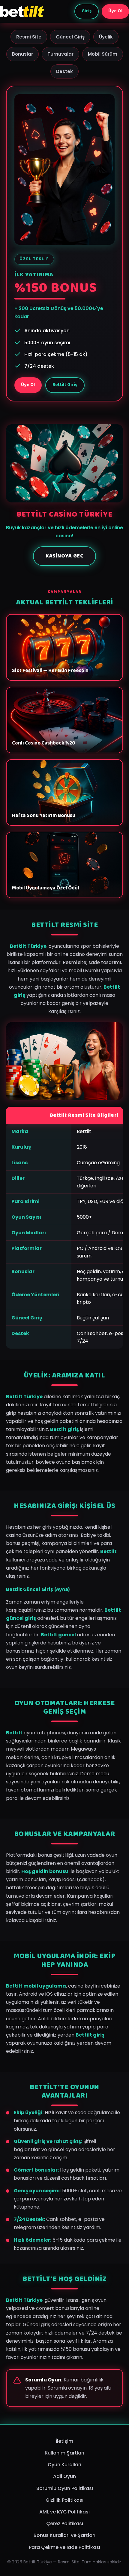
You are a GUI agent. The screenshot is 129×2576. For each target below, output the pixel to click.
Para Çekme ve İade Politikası (64, 2547)
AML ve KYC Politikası (64, 2512)
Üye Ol (115, 11)
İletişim (64, 2441)
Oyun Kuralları (64, 2465)
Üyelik (106, 37)
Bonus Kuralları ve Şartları (64, 2535)
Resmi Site (29, 37)
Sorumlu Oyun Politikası (65, 2488)
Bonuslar (22, 54)
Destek (64, 71)
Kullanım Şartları (64, 2453)
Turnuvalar (60, 54)
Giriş (87, 11)
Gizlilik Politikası (64, 2500)
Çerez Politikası (65, 2524)
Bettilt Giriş (65, 385)
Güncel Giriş (70, 37)
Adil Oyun (64, 2476)
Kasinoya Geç (64, 556)
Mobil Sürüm (103, 54)
